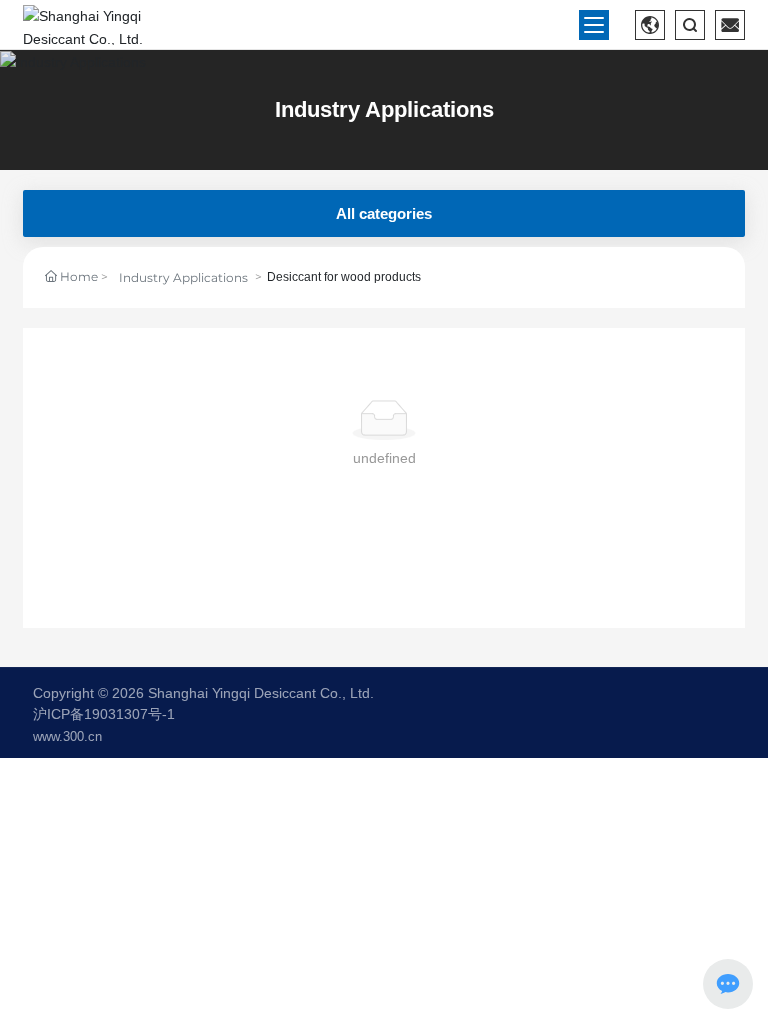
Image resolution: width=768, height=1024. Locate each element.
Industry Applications (384, 109)
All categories (384, 213)
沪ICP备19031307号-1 (104, 714)
